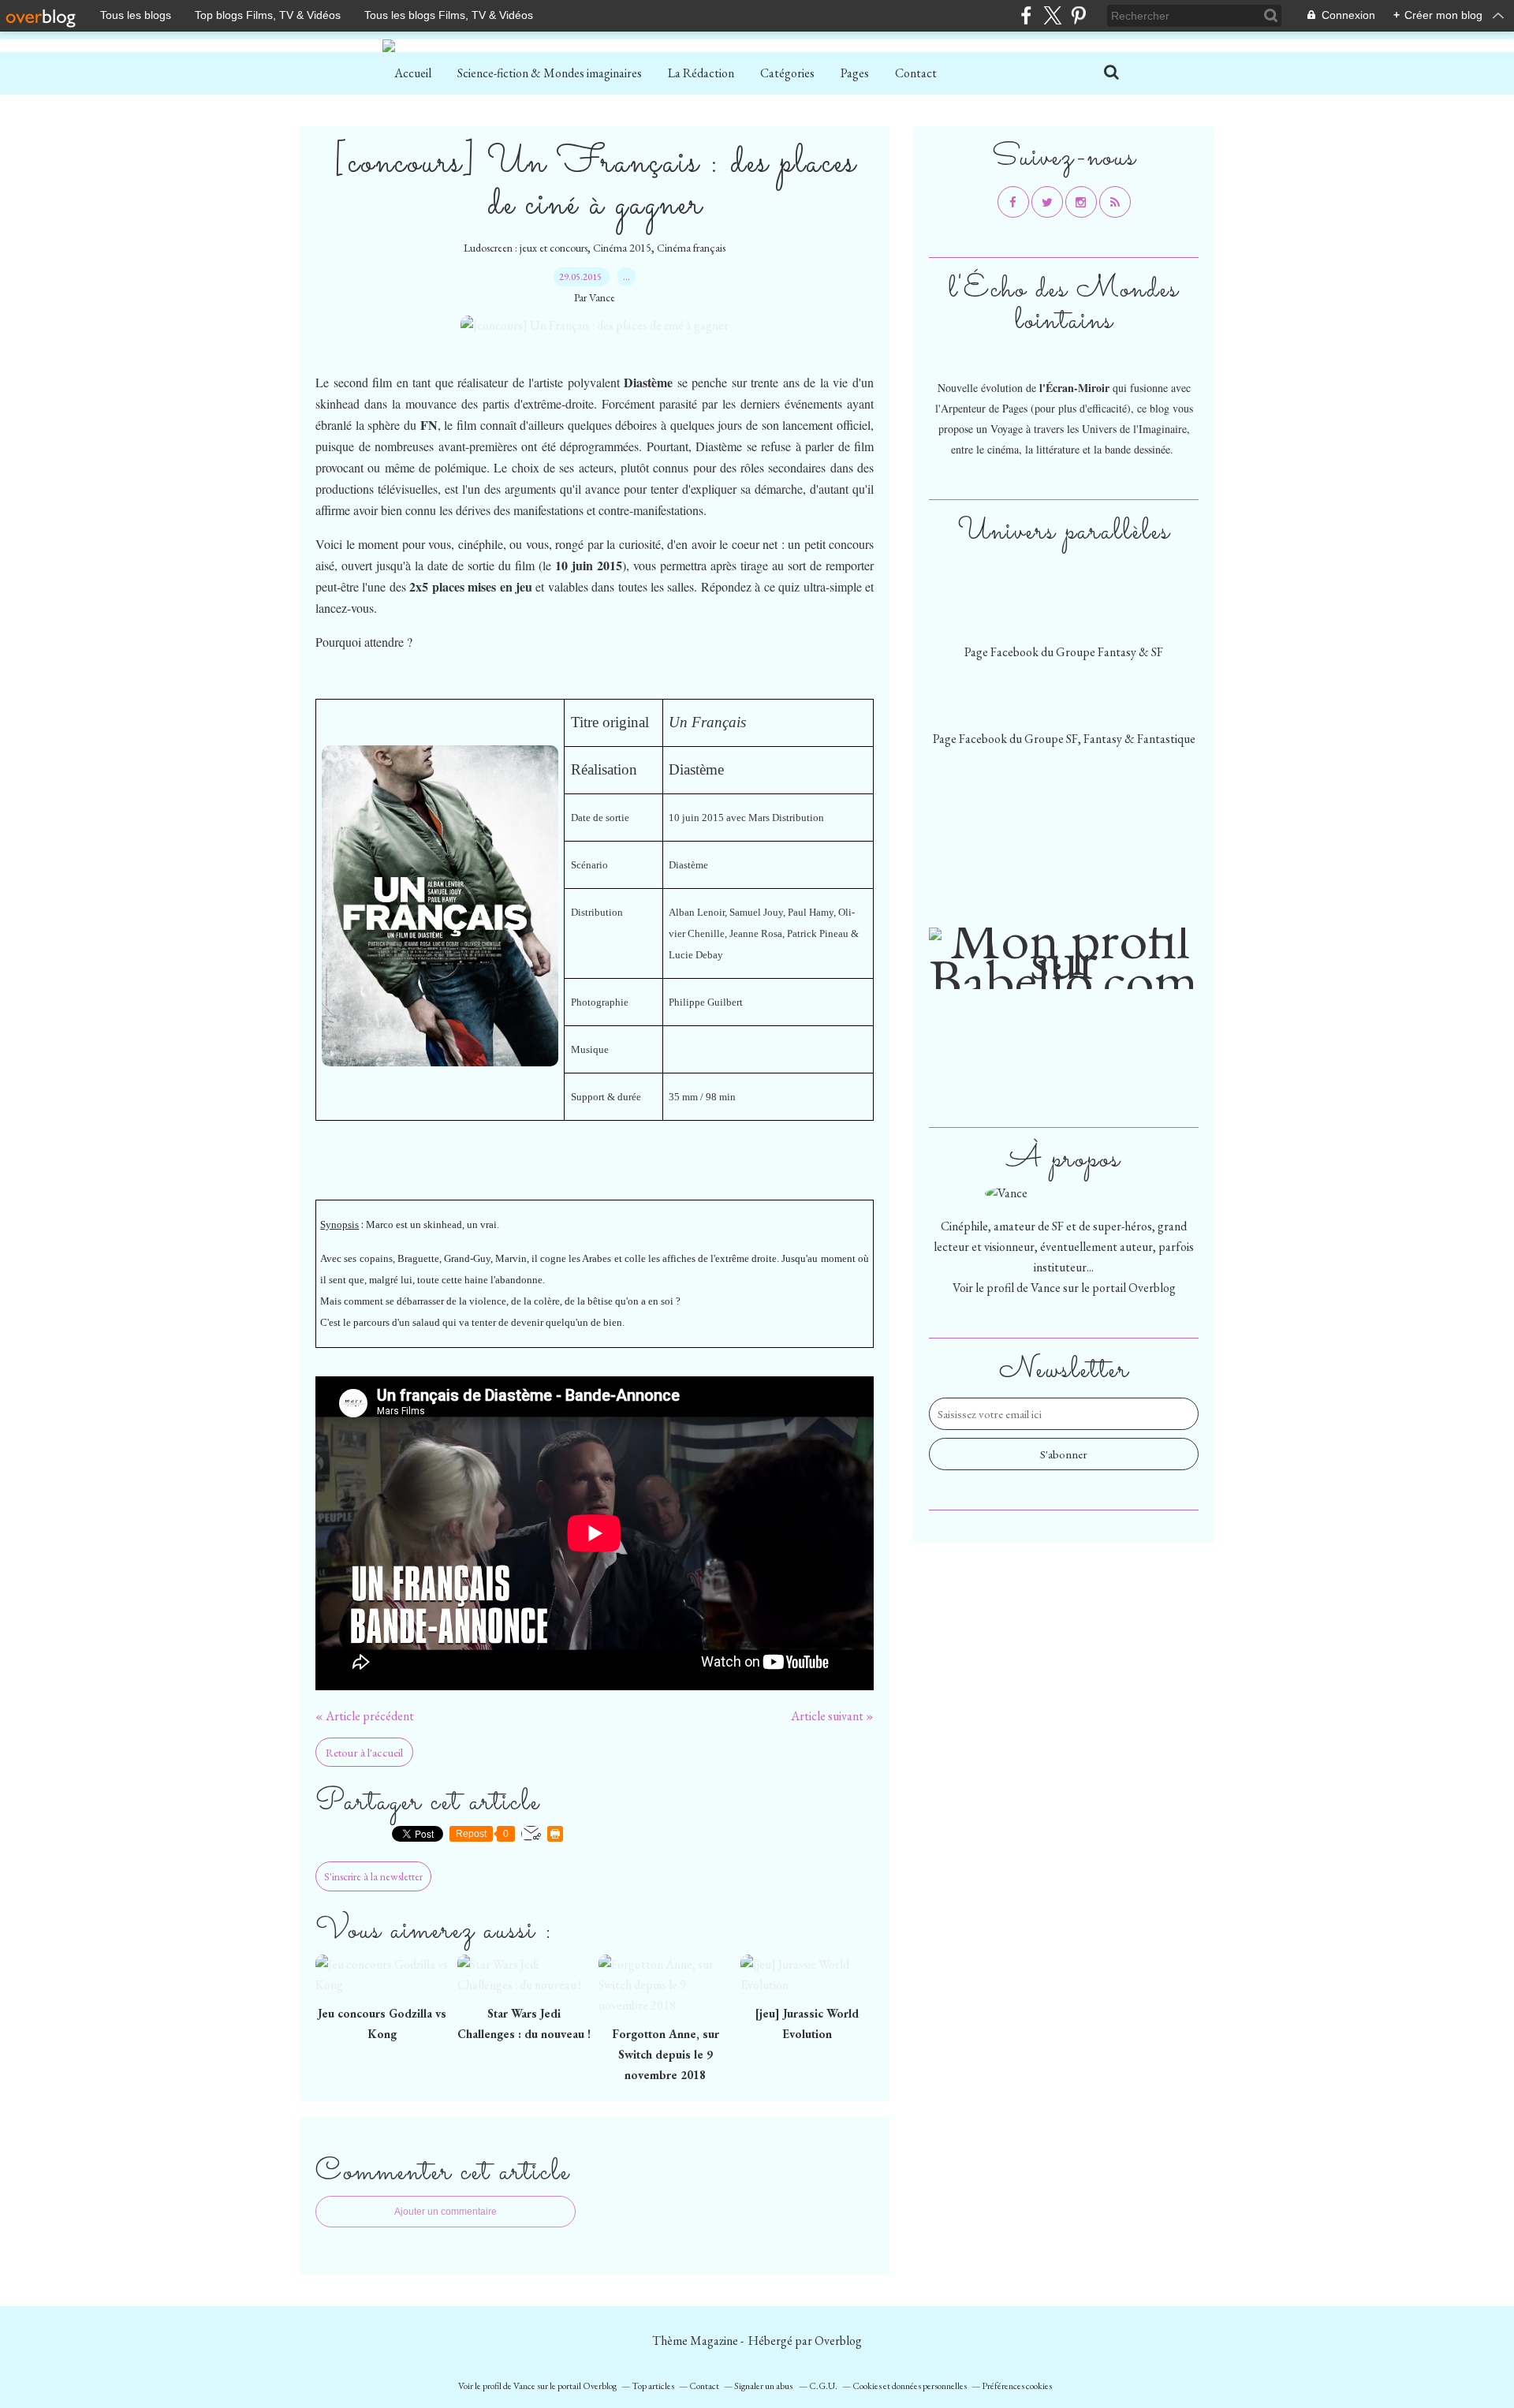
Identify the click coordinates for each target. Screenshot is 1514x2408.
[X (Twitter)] (1052, 15)
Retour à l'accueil (364, 1752)
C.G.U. (823, 2386)
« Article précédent (365, 1716)
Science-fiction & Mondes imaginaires (550, 73)
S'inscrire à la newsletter (373, 1876)
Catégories (787, 73)
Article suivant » (832, 1716)
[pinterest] (1078, 15)
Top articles (653, 2386)
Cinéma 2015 (622, 248)
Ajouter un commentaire (446, 2212)
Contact (916, 73)
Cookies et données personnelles (910, 2386)
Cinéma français (691, 248)
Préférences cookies (1017, 2386)
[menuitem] (413, 73)
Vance (1046, 1288)
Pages (855, 73)
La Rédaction (701, 73)
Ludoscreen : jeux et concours (526, 248)
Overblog (838, 2341)
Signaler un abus (764, 2386)
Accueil (413, 73)
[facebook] (1026, 15)
